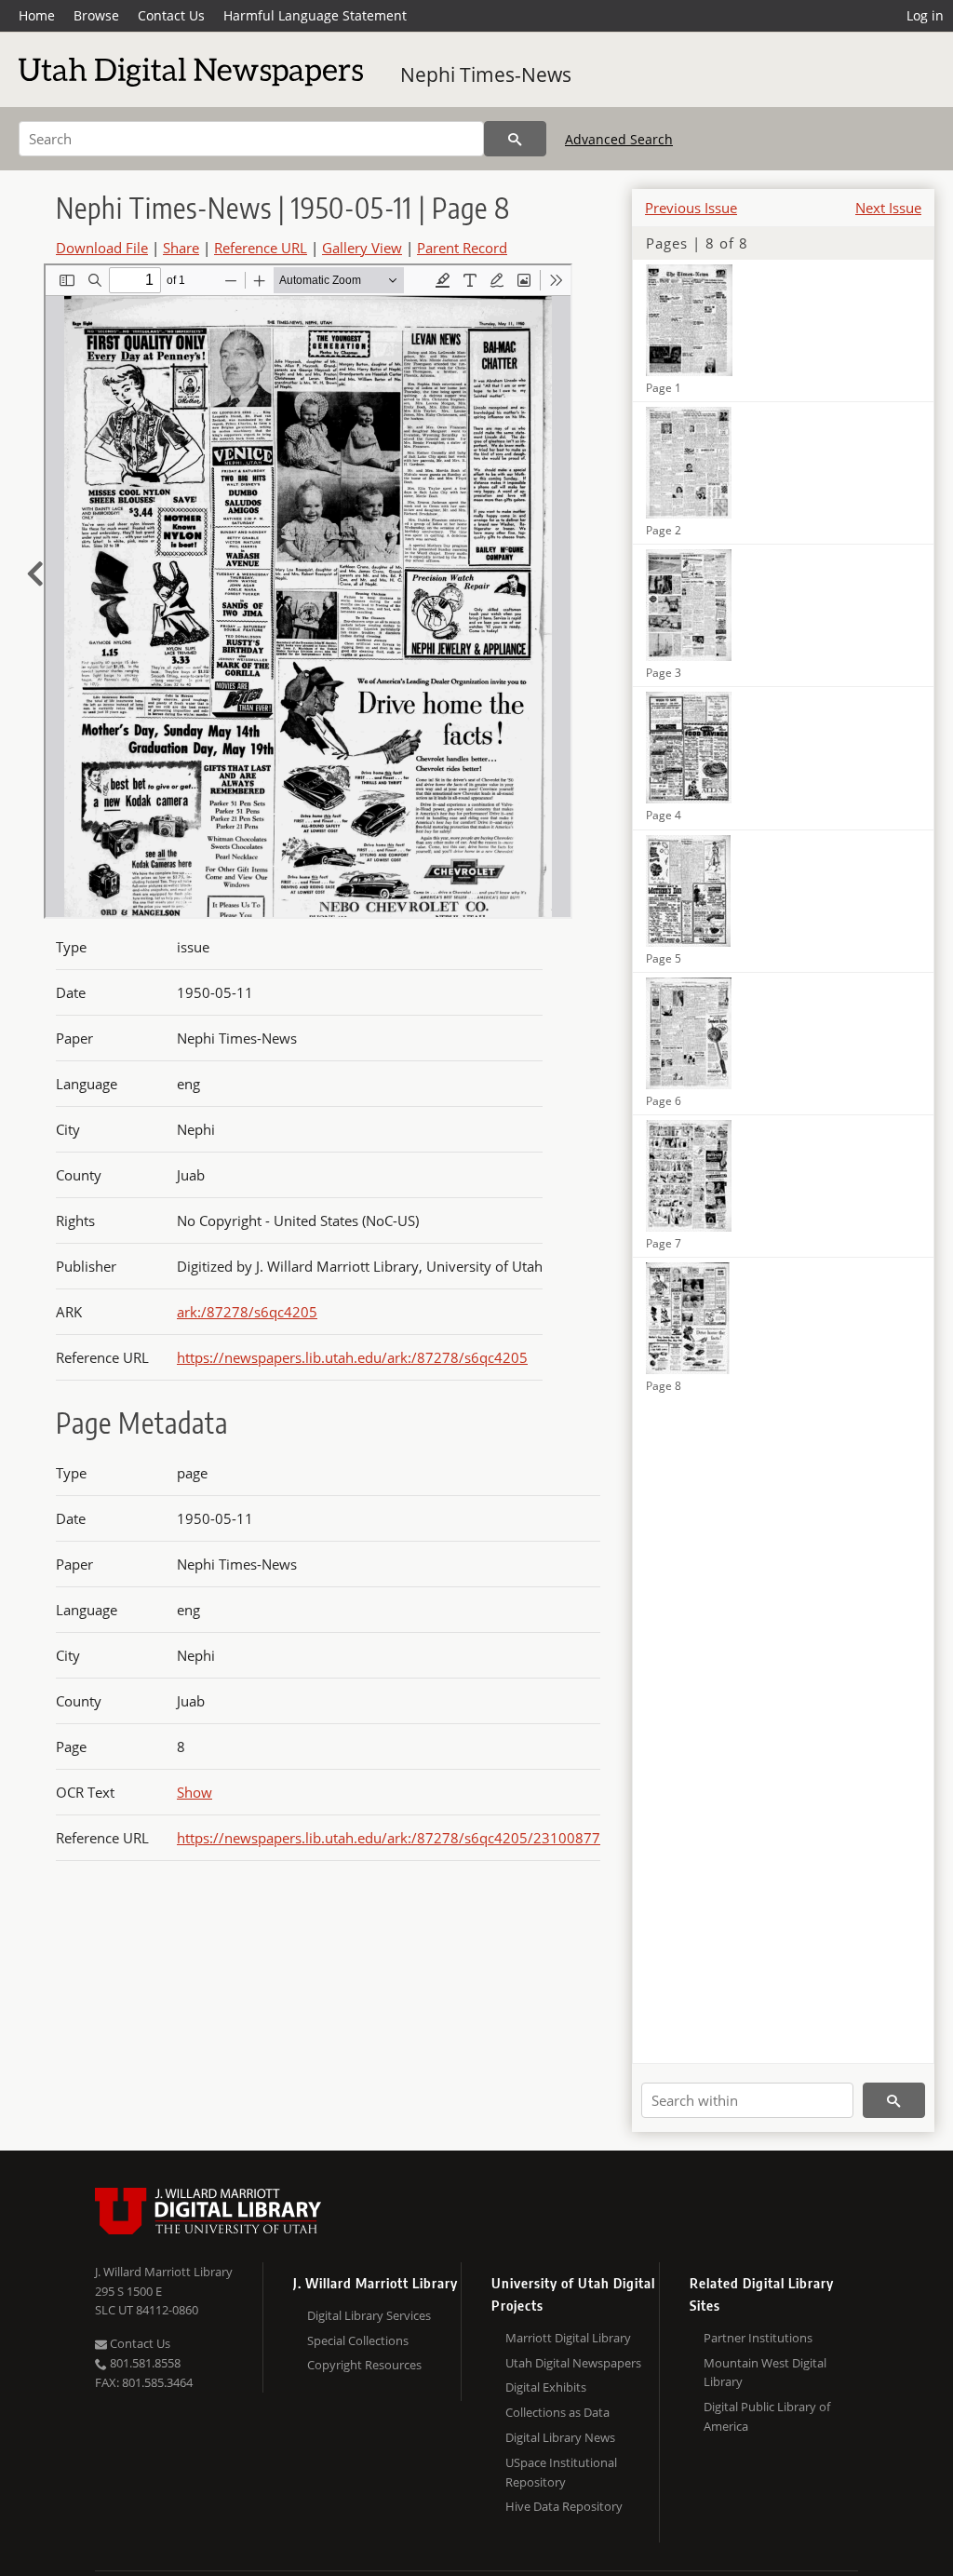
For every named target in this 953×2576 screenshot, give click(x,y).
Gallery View (362, 248)
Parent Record (462, 248)
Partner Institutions (758, 2338)
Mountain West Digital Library (765, 2373)
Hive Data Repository (564, 2506)
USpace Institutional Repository (561, 2472)
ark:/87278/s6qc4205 (247, 1312)
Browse (96, 15)
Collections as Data (557, 2412)
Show (195, 1792)
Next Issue (888, 208)
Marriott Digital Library (568, 2338)
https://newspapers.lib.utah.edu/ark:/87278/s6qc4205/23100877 (389, 1838)
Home (37, 15)
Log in (925, 15)
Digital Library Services (369, 2315)
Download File (102, 248)
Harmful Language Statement (315, 15)
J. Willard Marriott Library (164, 2272)
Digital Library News (560, 2437)
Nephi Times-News (486, 74)
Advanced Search (619, 139)
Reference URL (261, 248)
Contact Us (171, 15)
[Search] (515, 139)
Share (181, 248)
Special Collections (358, 2340)
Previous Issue (691, 208)
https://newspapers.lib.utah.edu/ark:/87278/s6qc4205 (352, 1357)
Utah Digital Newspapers (573, 2363)
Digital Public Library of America (767, 2416)
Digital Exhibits (546, 2387)
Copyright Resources (364, 2365)
